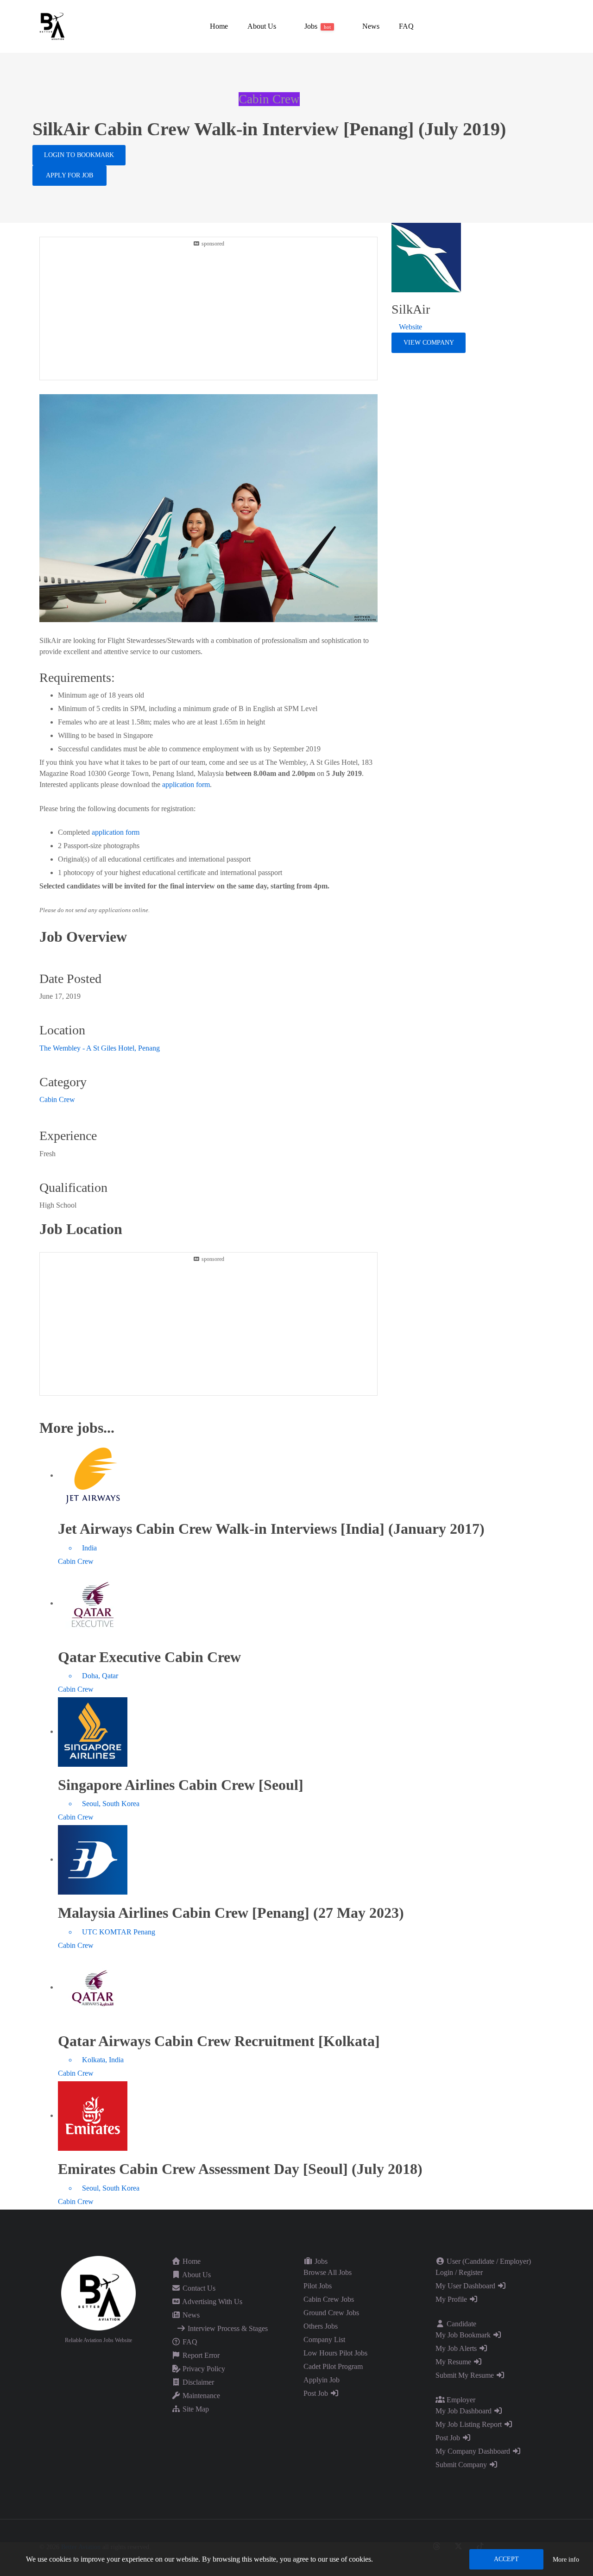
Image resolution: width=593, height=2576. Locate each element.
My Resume (454, 2362)
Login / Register (459, 2272)
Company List (324, 2340)
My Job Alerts (457, 2348)
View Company (429, 343)
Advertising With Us (211, 2302)
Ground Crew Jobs (331, 2313)
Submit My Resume (466, 2375)
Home (191, 2261)
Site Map (195, 2409)
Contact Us (198, 2288)
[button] (261, 26)
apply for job (69, 175)
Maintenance (200, 2396)
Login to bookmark (79, 155)
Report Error (200, 2355)
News (190, 2315)
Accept (506, 2559)
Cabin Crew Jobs (329, 2299)
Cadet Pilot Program (333, 2366)
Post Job (317, 2393)
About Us (196, 2275)
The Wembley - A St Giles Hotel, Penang (100, 1048)
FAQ (189, 2342)
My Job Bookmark (464, 2335)
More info (566, 2560)
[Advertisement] (208, 313)
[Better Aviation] (53, 26)
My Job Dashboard (464, 2411)
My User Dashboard (466, 2286)
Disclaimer (197, 2382)
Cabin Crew (57, 1099)
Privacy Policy (203, 2369)
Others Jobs (321, 2326)
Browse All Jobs (328, 2272)
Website (410, 327)
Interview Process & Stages (227, 2328)
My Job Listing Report (470, 2424)
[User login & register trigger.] (550, 26)
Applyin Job (322, 2380)
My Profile (452, 2299)
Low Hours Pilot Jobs (335, 2353)
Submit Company (462, 2465)
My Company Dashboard (474, 2451)
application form (186, 784)
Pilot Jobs (318, 2286)
